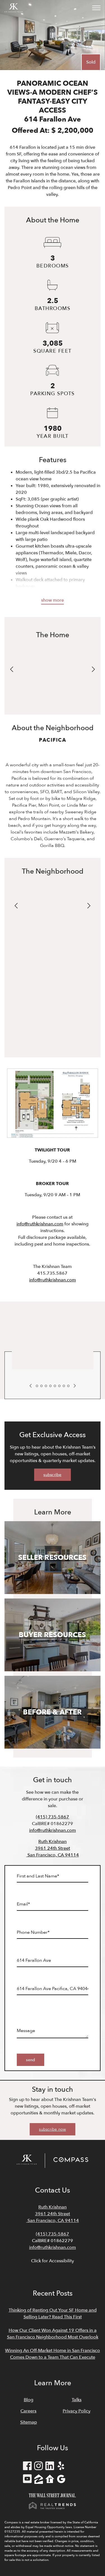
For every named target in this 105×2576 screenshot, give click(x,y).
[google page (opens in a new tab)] (61, 2480)
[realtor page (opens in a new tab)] (50, 2480)
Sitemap (29, 2422)
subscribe (52, 1475)
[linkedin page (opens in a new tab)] (50, 2467)
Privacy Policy (77, 2411)
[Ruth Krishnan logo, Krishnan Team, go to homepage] (13, 8)
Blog (29, 2400)
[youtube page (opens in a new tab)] (27, 2480)
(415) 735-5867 (53, 1817)
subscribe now (52, 2129)
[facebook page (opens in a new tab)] (27, 2467)
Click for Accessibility (53, 2261)
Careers (28, 2411)
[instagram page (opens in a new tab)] (39, 2467)
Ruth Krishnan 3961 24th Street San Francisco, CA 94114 (53, 1848)
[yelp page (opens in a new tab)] (61, 2467)
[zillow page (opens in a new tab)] (39, 2480)
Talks (77, 2400)
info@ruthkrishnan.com (40, 1224)
